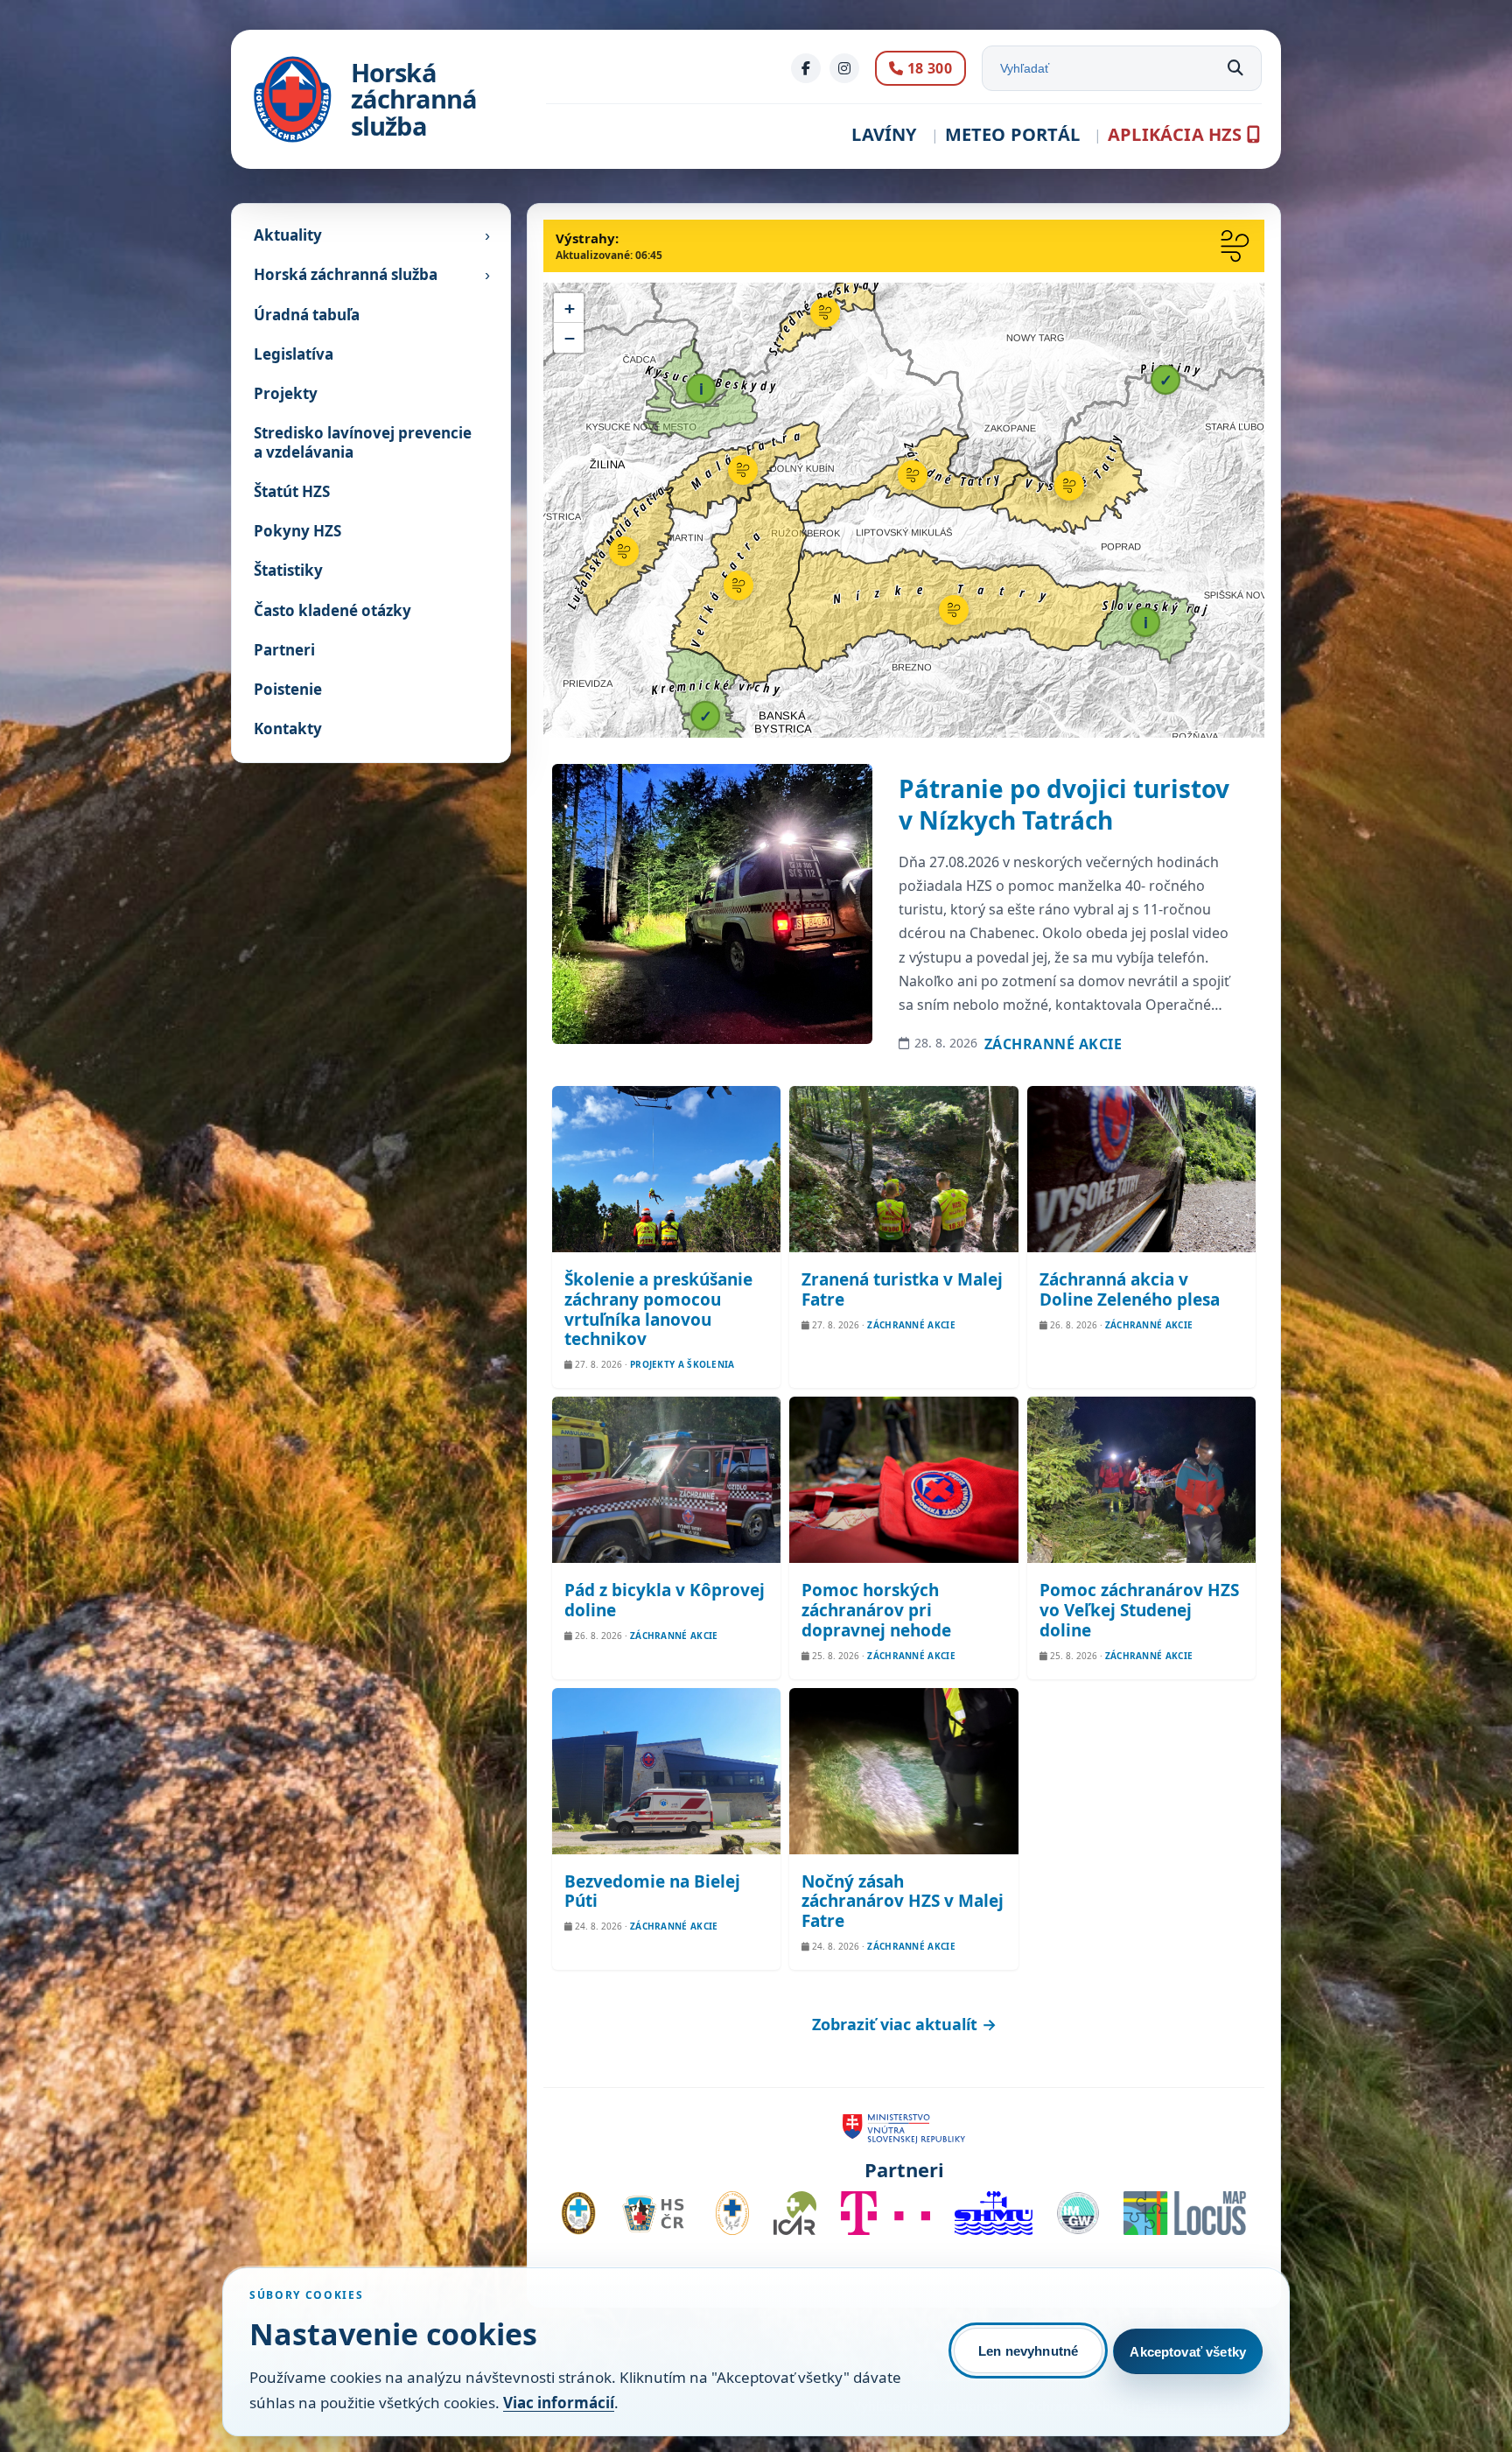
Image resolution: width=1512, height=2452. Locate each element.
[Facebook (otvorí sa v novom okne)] (806, 68)
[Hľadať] (1235, 68)
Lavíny (884, 134)
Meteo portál (1012, 134)
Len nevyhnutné (1028, 2351)
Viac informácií (559, 2403)
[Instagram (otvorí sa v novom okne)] (844, 68)
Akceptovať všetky (1188, 2352)
